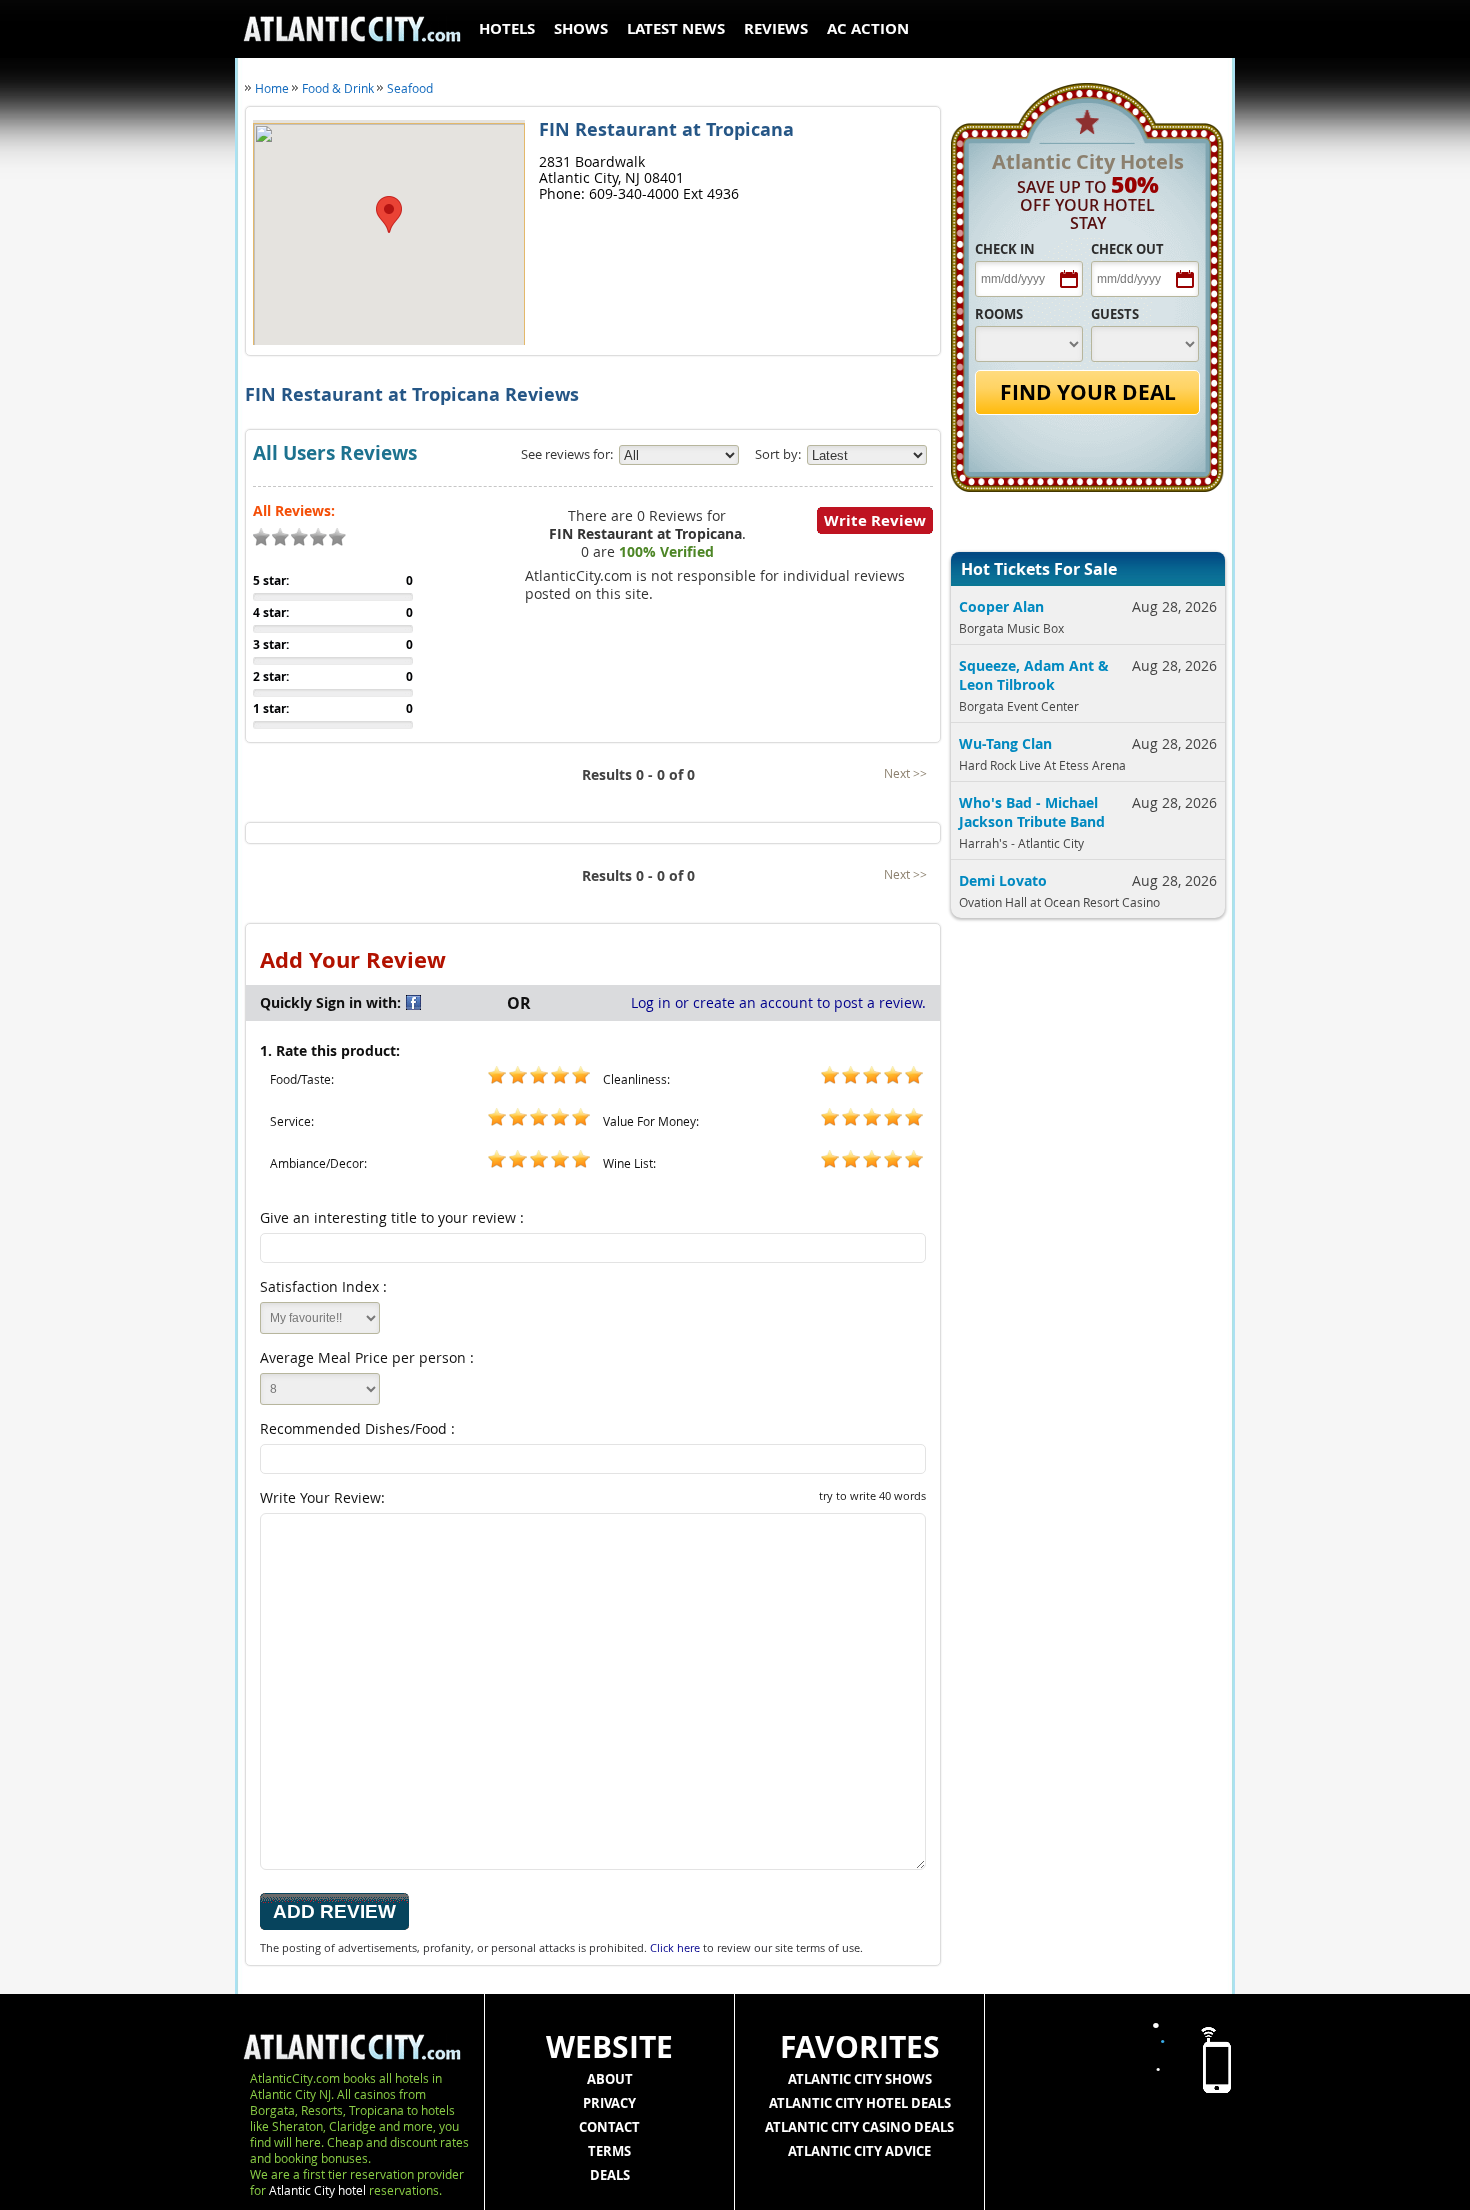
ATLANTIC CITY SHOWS (860, 2079)
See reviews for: (567, 454)
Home (272, 88)
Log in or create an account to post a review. (778, 1002)
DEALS (610, 2175)
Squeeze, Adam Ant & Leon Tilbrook (1034, 675)
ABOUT (610, 2079)
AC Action (868, 28)
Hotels (507, 28)
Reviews (776, 28)
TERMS (609, 2151)
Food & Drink (338, 88)
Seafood (410, 88)
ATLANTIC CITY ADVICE (859, 2151)
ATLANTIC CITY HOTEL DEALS (860, 2103)
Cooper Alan (1001, 606)
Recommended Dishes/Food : (357, 1428)
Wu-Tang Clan (1005, 743)
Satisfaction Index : (323, 1286)
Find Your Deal (1088, 392)
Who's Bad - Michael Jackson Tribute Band (1032, 812)
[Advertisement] (1081, 1258)
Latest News (676, 28)
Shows (581, 28)
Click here (675, 1947)
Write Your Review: (593, 1497)
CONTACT (609, 2127)
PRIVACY (609, 2103)
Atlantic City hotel (317, 2190)
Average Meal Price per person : (367, 1357)
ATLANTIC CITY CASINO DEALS (859, 2127)
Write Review (875, 520)
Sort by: (778, 454)
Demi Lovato (1003, 880)
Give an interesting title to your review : (392, 1217)
